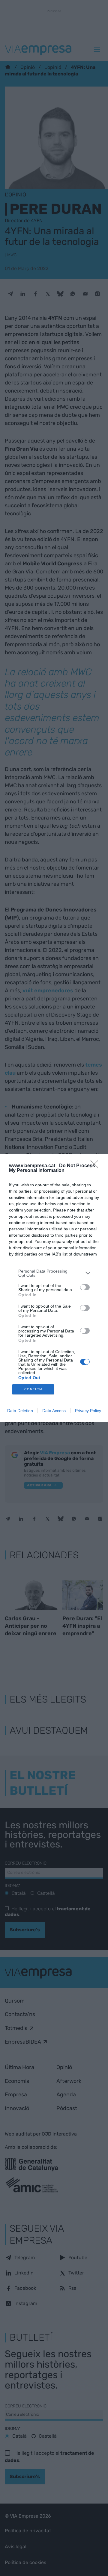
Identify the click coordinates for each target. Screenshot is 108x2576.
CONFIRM (33, 1389)
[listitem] (54, 1273)
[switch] (85, 1287)
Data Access (54, 1411)
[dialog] (54, 1288)
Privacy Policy (88, 1411)
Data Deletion (20, 1411)
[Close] (96, 1166)
